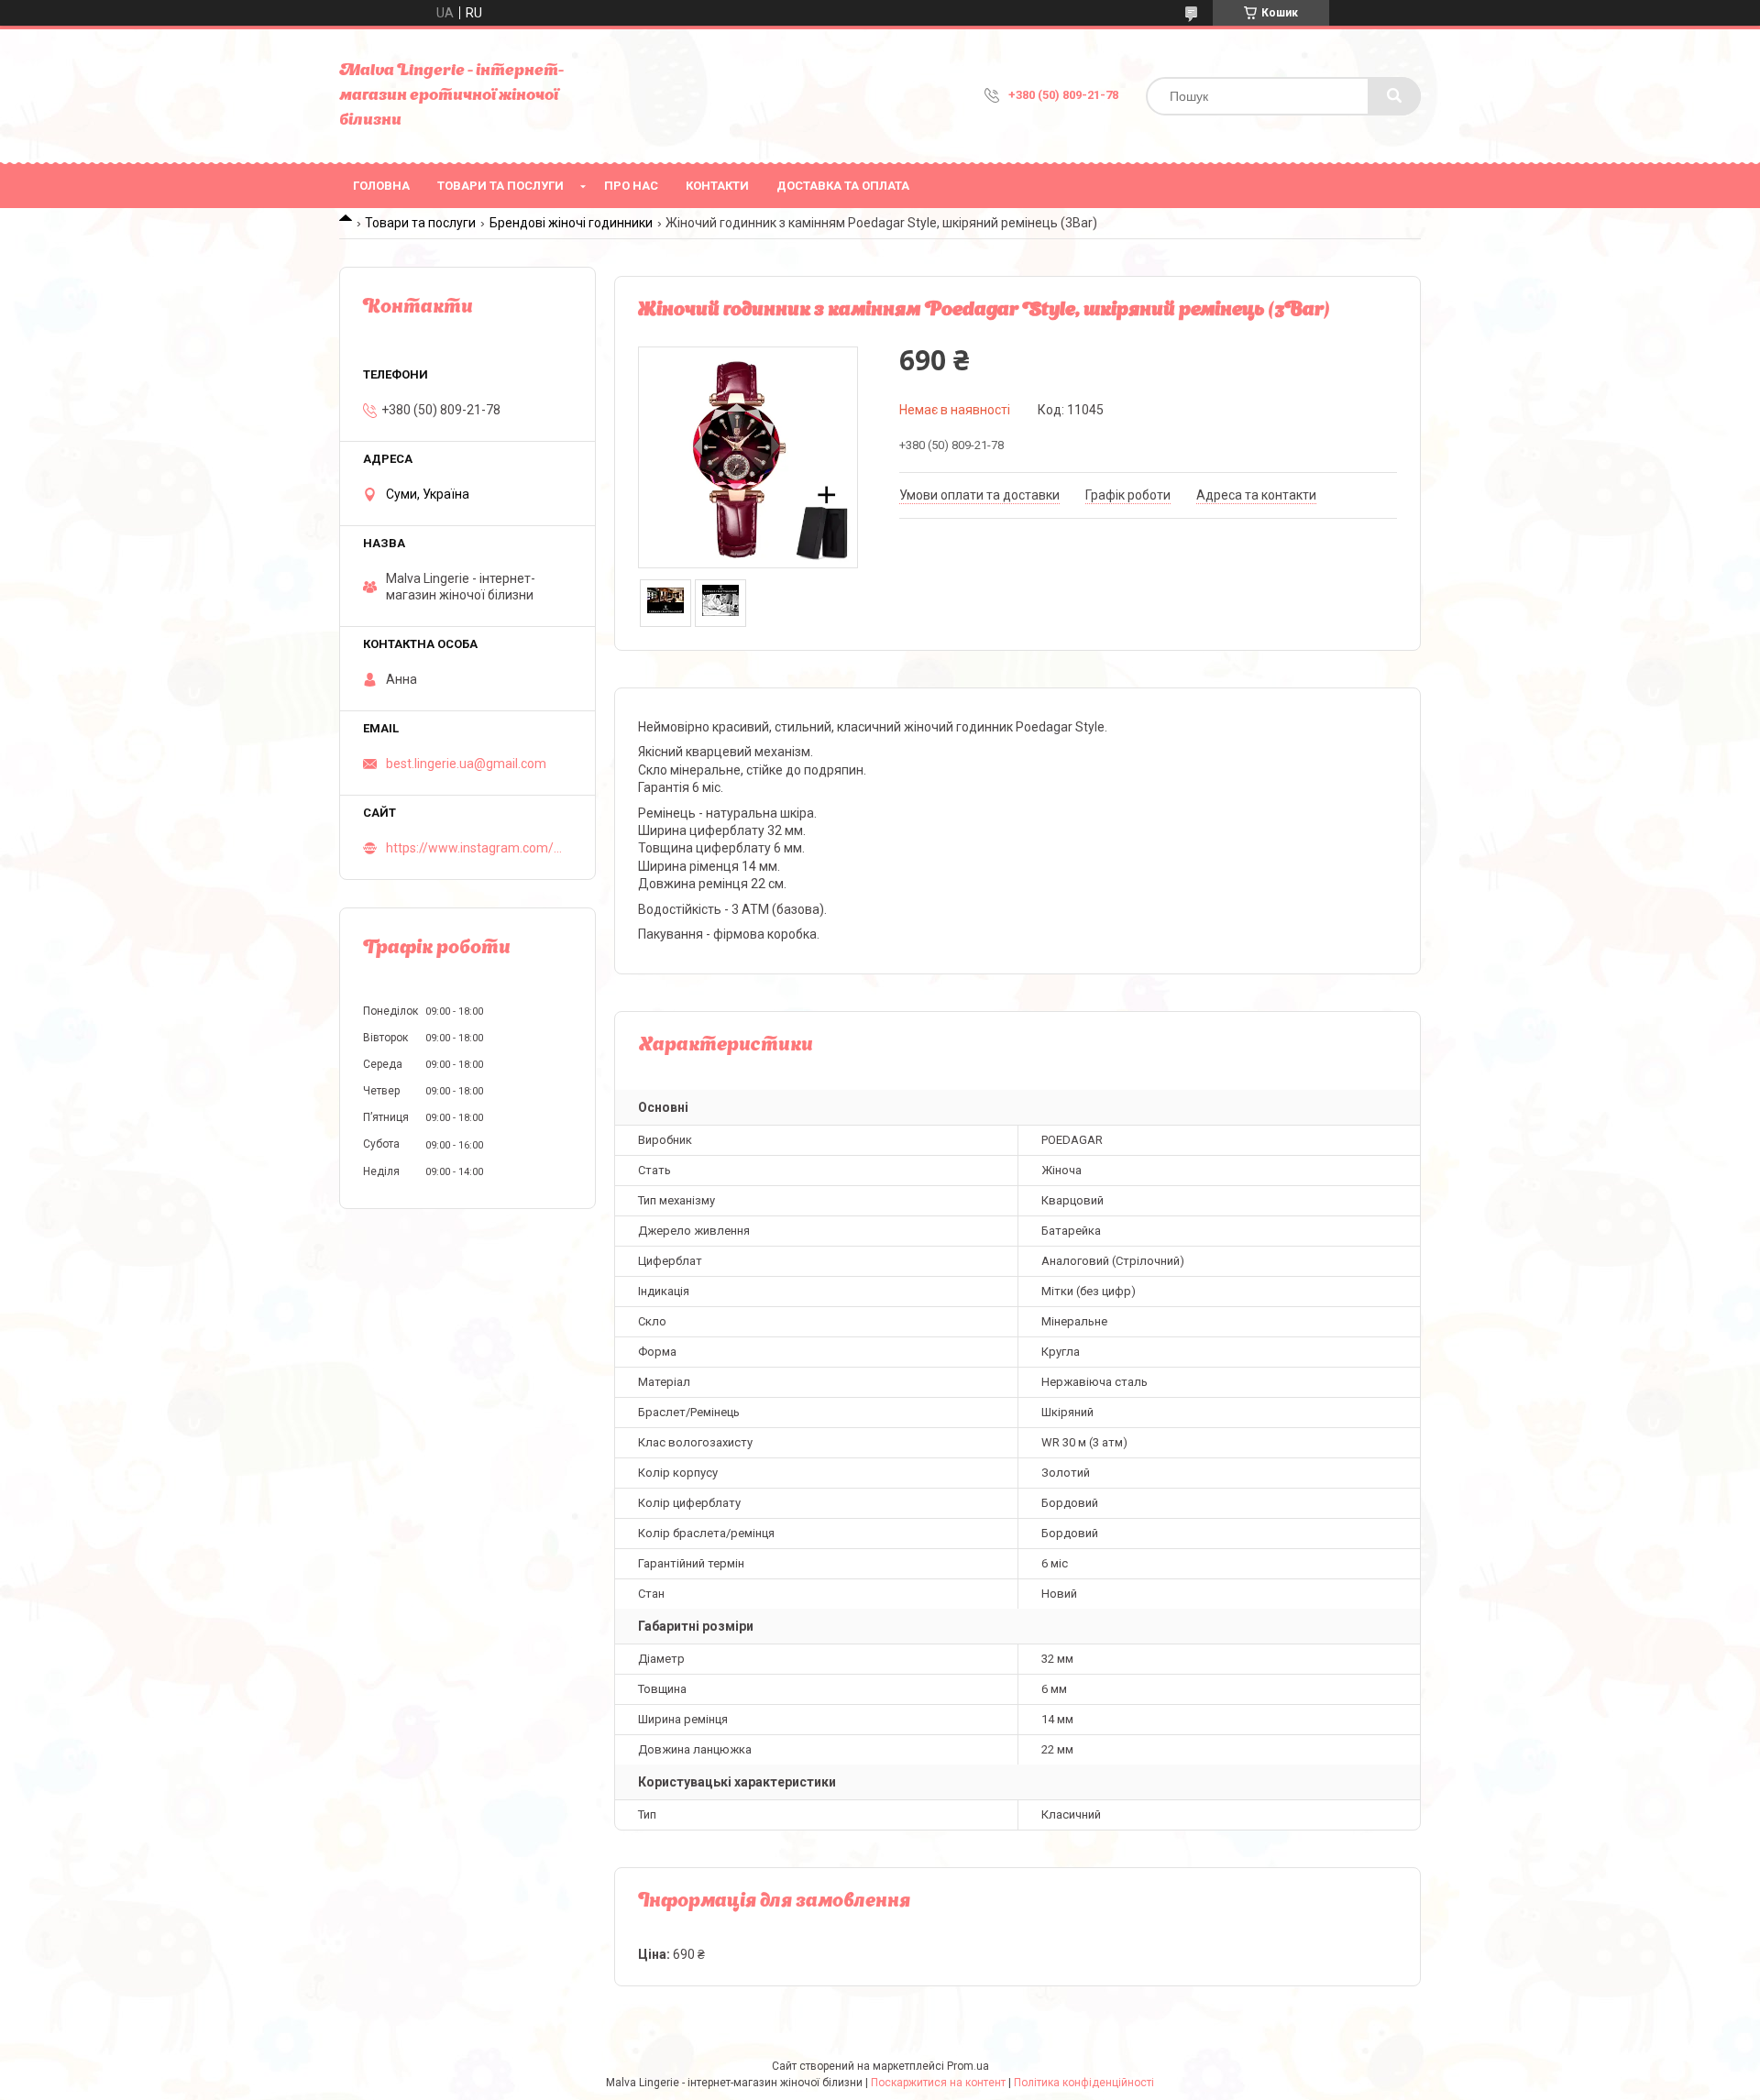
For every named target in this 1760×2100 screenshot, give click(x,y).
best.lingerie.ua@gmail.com (466, 764)
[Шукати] (1394, 96)
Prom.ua (968, 2066)
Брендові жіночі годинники (571, 223)
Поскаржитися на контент (938, 2083)
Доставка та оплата (843, 186)
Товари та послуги (500, 186)
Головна (381, 186)
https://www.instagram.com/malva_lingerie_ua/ (479, 848)
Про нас (631, 186)
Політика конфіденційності (1084, 2083)
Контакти (717, 186)
